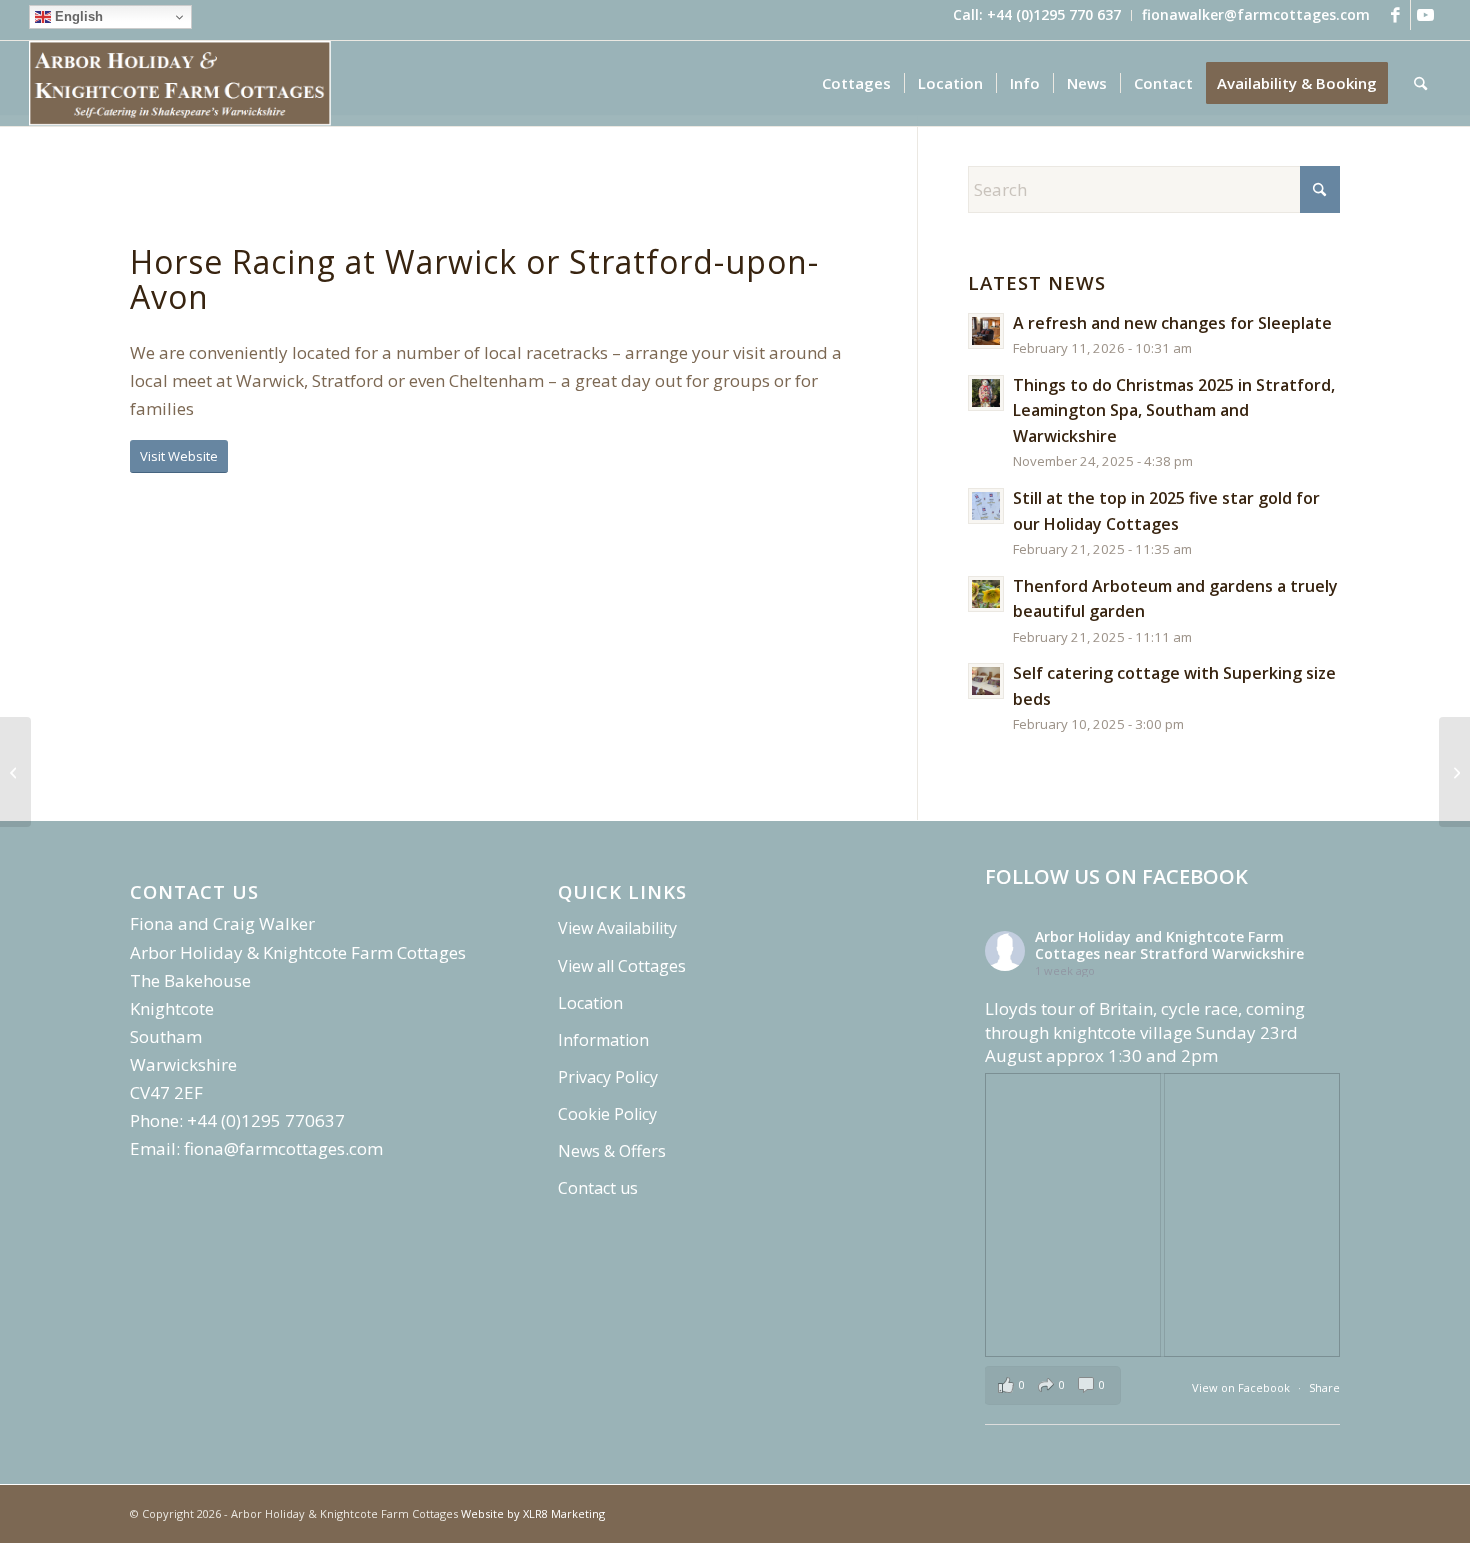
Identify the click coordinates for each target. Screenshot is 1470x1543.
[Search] (1420, 83)
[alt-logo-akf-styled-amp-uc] (180, 83)
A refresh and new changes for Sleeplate (1172, 323)
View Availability (617, 928)
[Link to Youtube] (1426, 15)
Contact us (598, 1188)
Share (1324, 1387)
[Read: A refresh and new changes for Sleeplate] (986, 331)
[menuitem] (1037, 15)
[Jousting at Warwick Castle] (1454, 772)
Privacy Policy (608, 1077)
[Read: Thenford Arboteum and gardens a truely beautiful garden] (986, 594)
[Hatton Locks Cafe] (15, 772)
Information (603, 1040)
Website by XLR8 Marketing (533, 1513)
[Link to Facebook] (1395, 15)
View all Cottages (622, 966)
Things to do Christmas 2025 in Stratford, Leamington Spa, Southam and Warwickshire (1174, 410)
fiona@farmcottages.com (283, 1148)
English (77, 16)
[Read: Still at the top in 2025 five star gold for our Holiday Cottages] (986, 506)
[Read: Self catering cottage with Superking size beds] (986, 681)
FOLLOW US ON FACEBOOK (1116, 876)
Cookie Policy (607, 1114)
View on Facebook (1242, 1387)
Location (590, 1003)
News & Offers (612, 1151)
